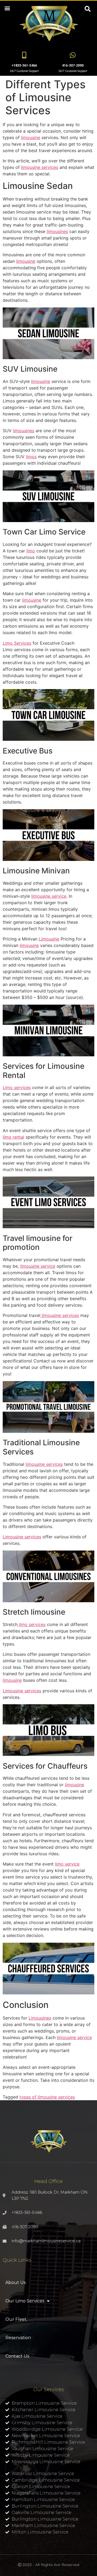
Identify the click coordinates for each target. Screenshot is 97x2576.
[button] (7, 8)
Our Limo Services (25, 2301)
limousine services (40, 167)
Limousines (40, 2018)
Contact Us (17, 2356)
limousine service (49, 896)
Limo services (17, 1087)
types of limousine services (47, 2097)
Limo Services (17, 643)
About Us (15, 2282)
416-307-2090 (73, 65)
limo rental (13, 1137)
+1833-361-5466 (24, 65)
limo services (32, 1624)
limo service (67, 1864)
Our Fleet (16, 2319)
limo (31, 551)
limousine (31, 137)
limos (31, 457)
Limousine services (22, 1537)
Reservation (18, 2338)
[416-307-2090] (73, 55)
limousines (57, 231)
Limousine (49, 939)
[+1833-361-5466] (24, 55)
